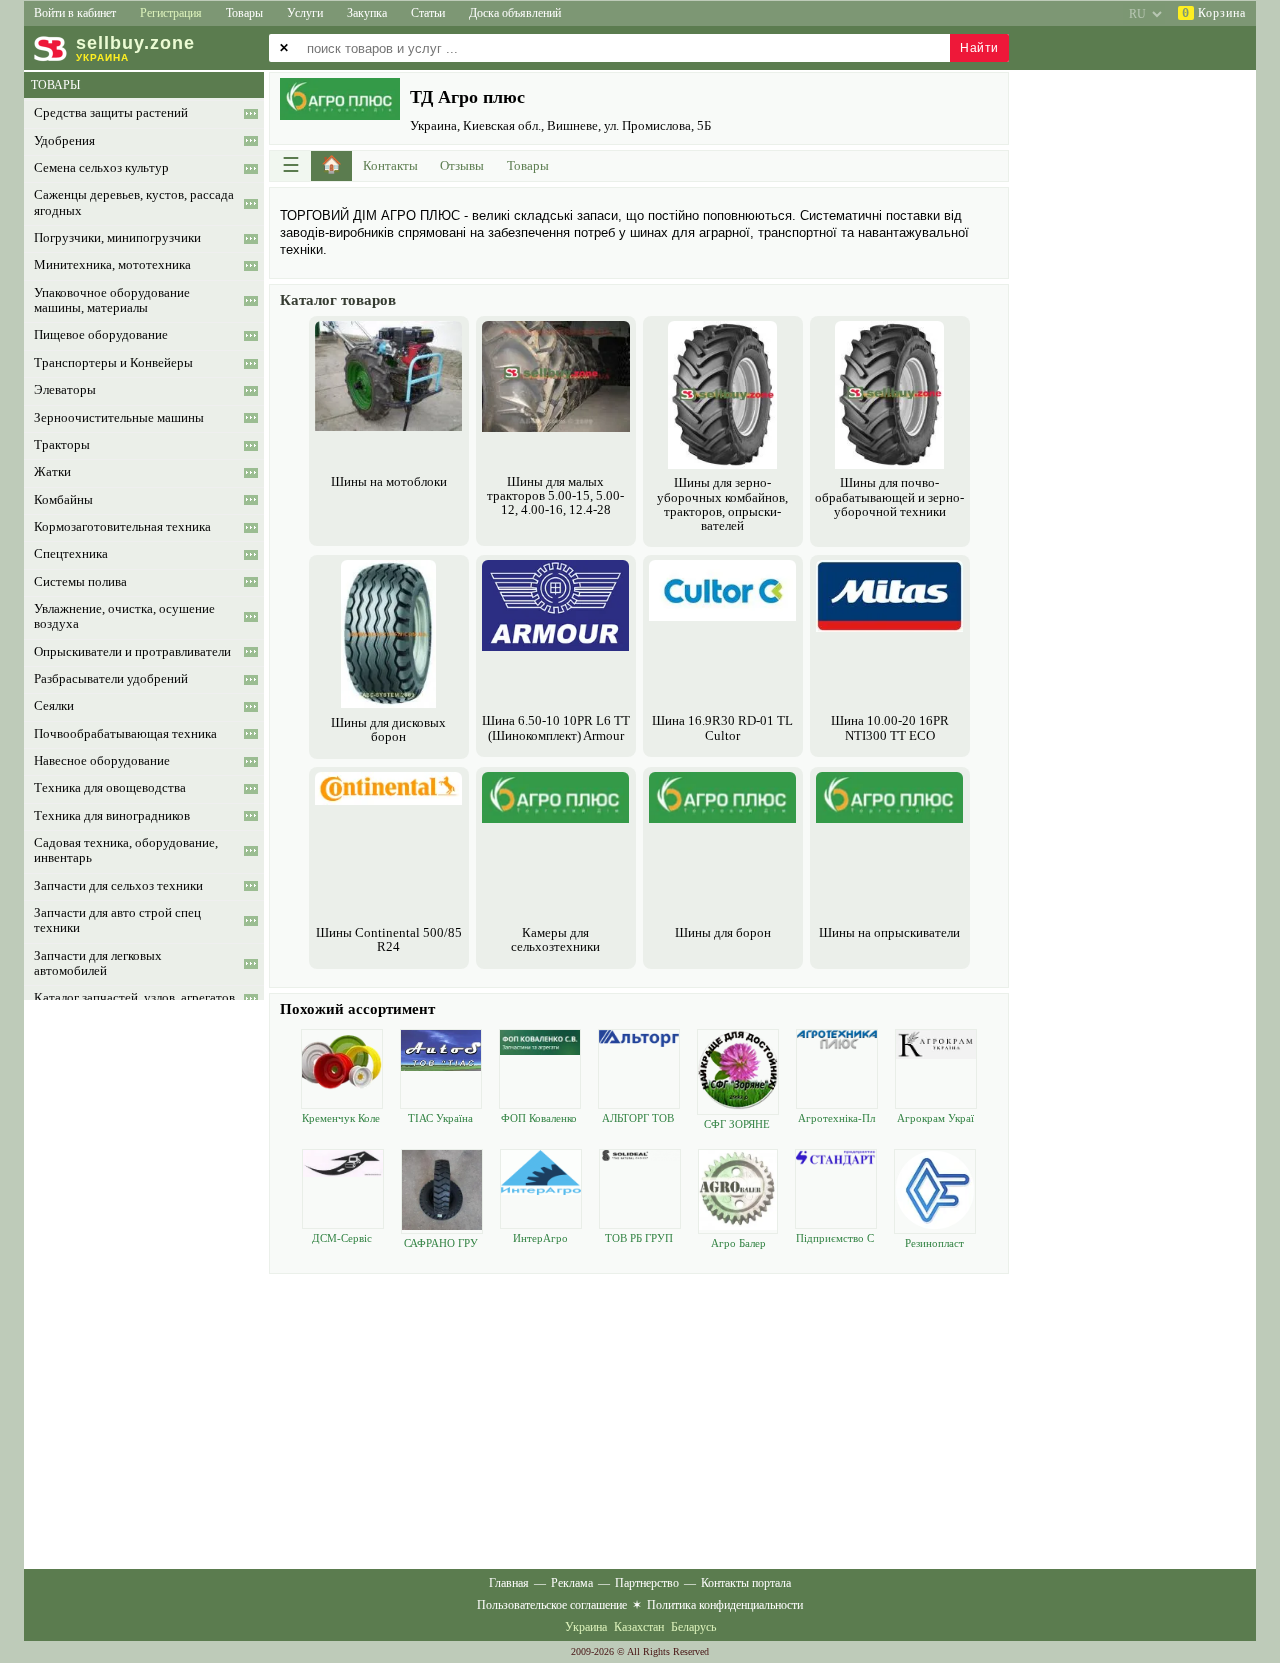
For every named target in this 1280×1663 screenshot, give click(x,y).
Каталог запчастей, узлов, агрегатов (134, 998)
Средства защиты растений (111, 113)
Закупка (367, 13)
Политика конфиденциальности (725, 1605)
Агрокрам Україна (935, 1118)
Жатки (52, 472)
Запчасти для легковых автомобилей (98, 963)
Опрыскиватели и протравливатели (132, 652)
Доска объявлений (515, 13)
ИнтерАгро (540, 1238)
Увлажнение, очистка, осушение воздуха (124, 616)
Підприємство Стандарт (835, 1238)
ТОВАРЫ (55, 85)
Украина (586, 1627)
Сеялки (54, 706)
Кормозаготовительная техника (122, 527)
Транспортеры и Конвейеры (113, 363)
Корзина (1214, 13)
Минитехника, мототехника (112, 265)
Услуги (305, 13)
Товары (244, 13)
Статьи (428, 13)
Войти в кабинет (75, 13)
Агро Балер (738, 1243)
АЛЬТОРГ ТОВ (638, 1118)
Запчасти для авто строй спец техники (117, 920)
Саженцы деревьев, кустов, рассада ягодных (134, 202)
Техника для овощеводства (110, 788)
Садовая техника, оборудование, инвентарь (126, 850)
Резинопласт (934, 1243)
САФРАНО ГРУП (441, 1243)
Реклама (572, 1583)
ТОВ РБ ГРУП (639, 1238)
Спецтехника (71, 554)
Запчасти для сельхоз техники (118, 886)
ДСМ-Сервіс (342, 1238)
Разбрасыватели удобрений (111, 679)
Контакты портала (746, 1583)
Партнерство (647, 1583)
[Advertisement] (639, 1419)
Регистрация (171, 13)
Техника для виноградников (112, 816)
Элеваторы (65, 390)
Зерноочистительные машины (119, 418)
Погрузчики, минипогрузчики (117, 238)
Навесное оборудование (102, 761)
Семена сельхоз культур (101, 168)
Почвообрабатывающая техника (125, 734)
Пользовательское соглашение (552, 1605)
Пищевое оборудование (101, 335)
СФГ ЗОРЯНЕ (737, 1124)
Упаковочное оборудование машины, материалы (112, 300)
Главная (509, 1583)
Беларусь (693, 1627)
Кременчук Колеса (341, 1118)
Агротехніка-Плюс (836, 1118)
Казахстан (639, 1627)
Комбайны (63, 500)
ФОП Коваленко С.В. (539, 1118)
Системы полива (80, 582)
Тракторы (62, 445)
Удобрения (64, 141)
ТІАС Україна (440, 1118)
